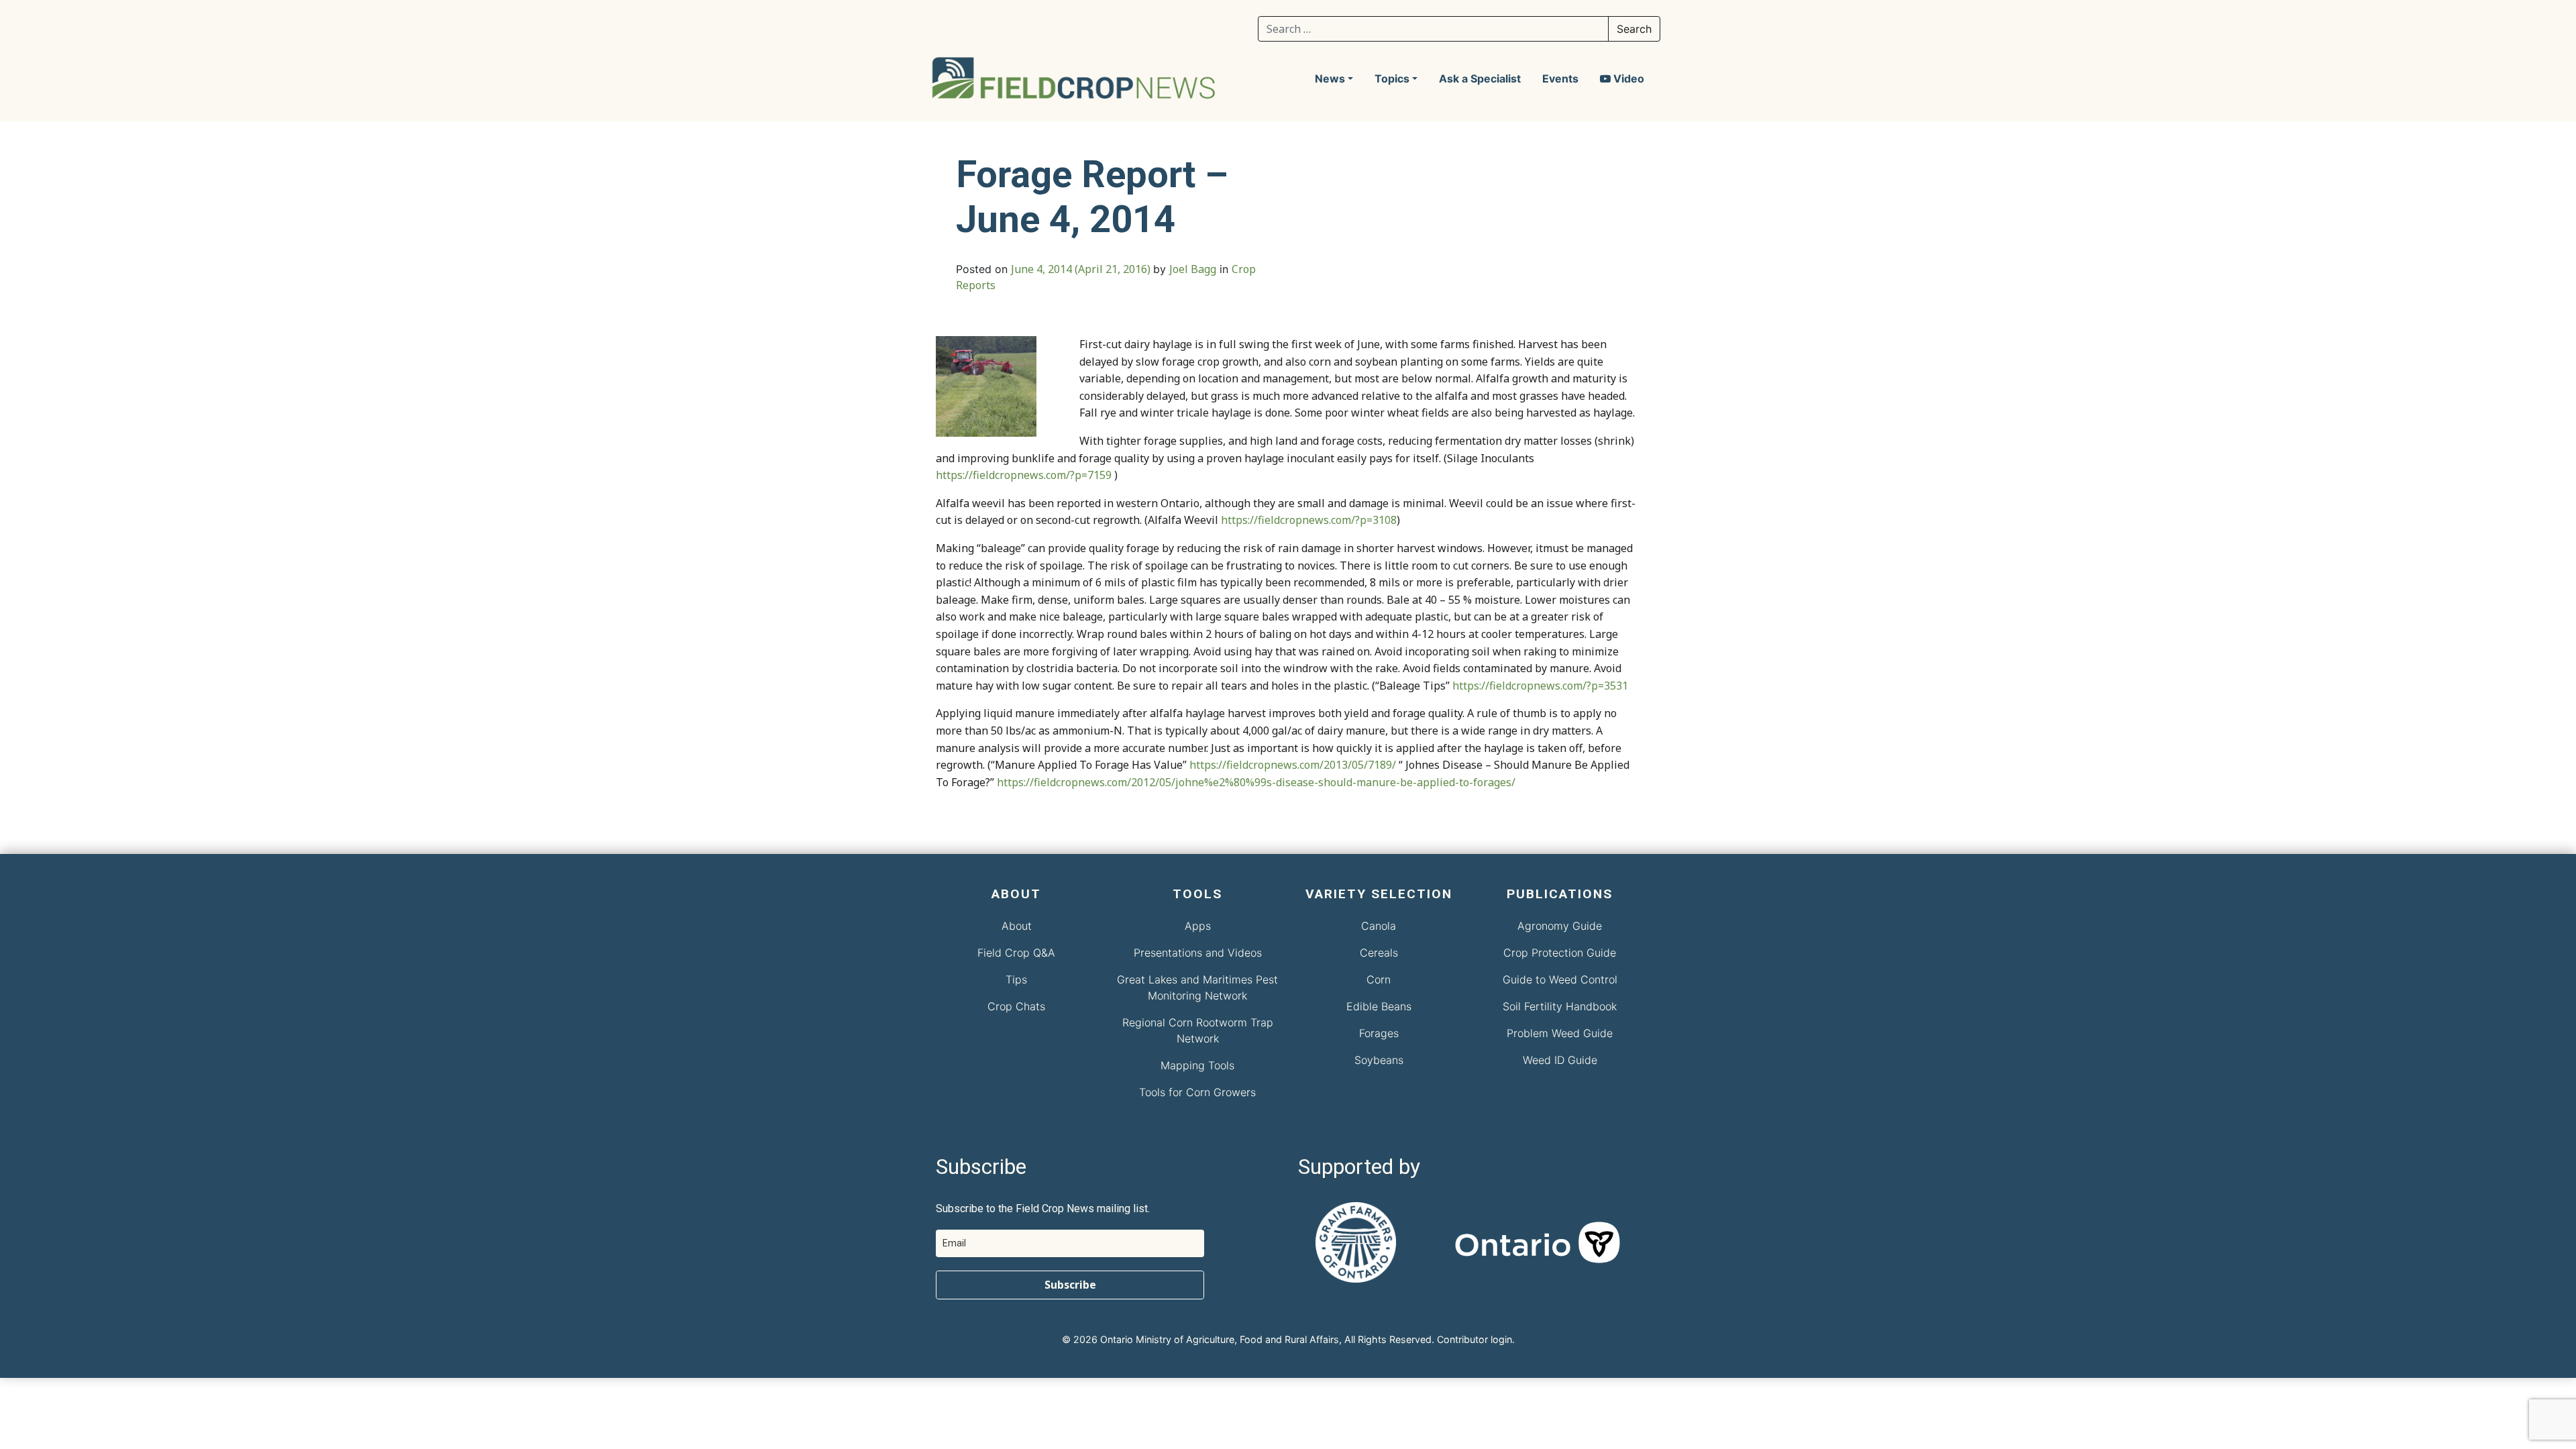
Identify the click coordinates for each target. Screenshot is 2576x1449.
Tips (1016, 979)
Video (1627, 78)
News (1330, 78)
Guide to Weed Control (1560, 979)
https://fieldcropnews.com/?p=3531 (1540, 686)
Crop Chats (1016, 1006)
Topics (1392, 78)
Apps (1198, 926)
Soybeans (1379, 1060)
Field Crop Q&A (1016, 953)
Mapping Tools (1197, 1065)
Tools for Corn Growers (1197, 1092)
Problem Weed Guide (1560, 1033)
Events (1560, 78)
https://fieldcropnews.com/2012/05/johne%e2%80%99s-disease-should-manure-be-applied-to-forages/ (1256, 782)
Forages (1379, 1033)
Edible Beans (1379, 1006)
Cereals (1379, 953)
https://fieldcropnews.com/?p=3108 (1309, 520)
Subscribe (1070, 1285)
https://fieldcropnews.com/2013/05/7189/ (1293, 765)
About (1017, 926)
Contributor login (1474, 1339)
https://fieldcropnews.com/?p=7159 (1024, 475)
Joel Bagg (1193, 269)
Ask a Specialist (1480, 78)
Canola (1379, 926)
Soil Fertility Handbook (1560, 1006)
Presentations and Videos (1198, 953)
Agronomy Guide (1560, 926)
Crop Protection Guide (1560, 953)
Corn (1379, 979)
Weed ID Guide (1560, 1060)
